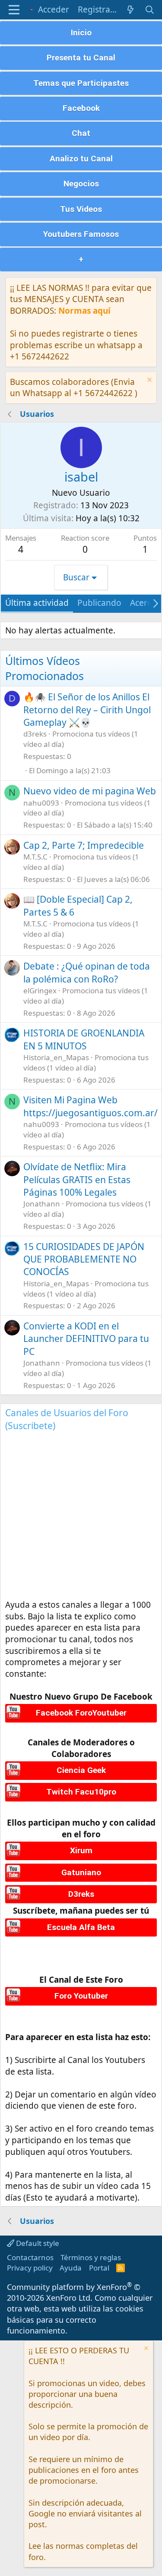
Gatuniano (81, 1872)
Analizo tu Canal (81, 159)
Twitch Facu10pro (81, 1792)
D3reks (81, 1894)
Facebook (81, 108)
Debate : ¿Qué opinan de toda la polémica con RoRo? (87, 972)
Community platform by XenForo (74, 2292)
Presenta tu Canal (81, 58)
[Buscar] (150, 10)
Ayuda (71, 2268)
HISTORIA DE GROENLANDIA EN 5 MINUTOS (84, 1039)
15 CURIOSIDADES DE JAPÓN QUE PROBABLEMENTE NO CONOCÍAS (84, 1259)
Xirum (81, 1850)
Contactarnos (30, 2257)
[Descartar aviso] (148, 381)
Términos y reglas (91, 2257)
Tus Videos (81, 209)
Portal (99, 2268)
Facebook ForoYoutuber (81, 1713)
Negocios (81, 184)
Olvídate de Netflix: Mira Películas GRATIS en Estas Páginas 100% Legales (77, 1179)
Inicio (81, 33)
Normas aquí (84, 311)
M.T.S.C (35, 857)
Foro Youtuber (81, 1996)
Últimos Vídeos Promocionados (44, 668)
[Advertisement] (81, 1518)
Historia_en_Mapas (56, 1057)
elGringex (40, 990)
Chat (81, 133)
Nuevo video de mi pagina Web (90, 791)
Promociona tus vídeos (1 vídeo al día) (86, 1063)
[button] (14, 10)
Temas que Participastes (81, 83)
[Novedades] (130, 10)
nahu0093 (41, 803)
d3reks (35, 734)
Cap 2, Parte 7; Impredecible (84, 845)
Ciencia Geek (81, 1770)
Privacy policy (30, 2268)
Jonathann (42, 1204)
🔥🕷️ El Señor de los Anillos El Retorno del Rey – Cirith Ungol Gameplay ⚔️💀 (87, 710)
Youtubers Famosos (81, 234)
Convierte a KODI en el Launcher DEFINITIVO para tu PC (86, 1339)
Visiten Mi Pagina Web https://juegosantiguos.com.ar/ (91, 1106)
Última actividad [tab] (37, 603)
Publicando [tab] (99, 603)
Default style (37, 2243)
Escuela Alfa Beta (81, 1927)
